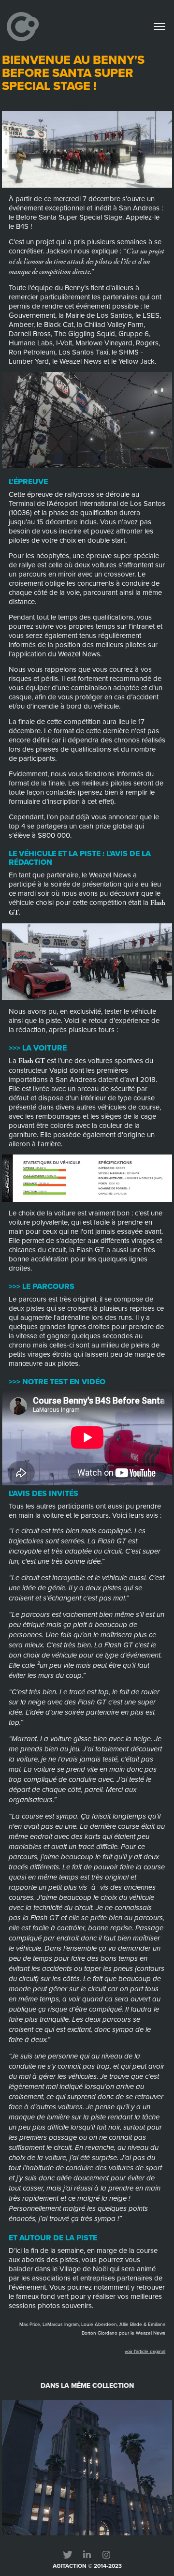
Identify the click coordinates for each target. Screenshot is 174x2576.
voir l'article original (145, 2351)
